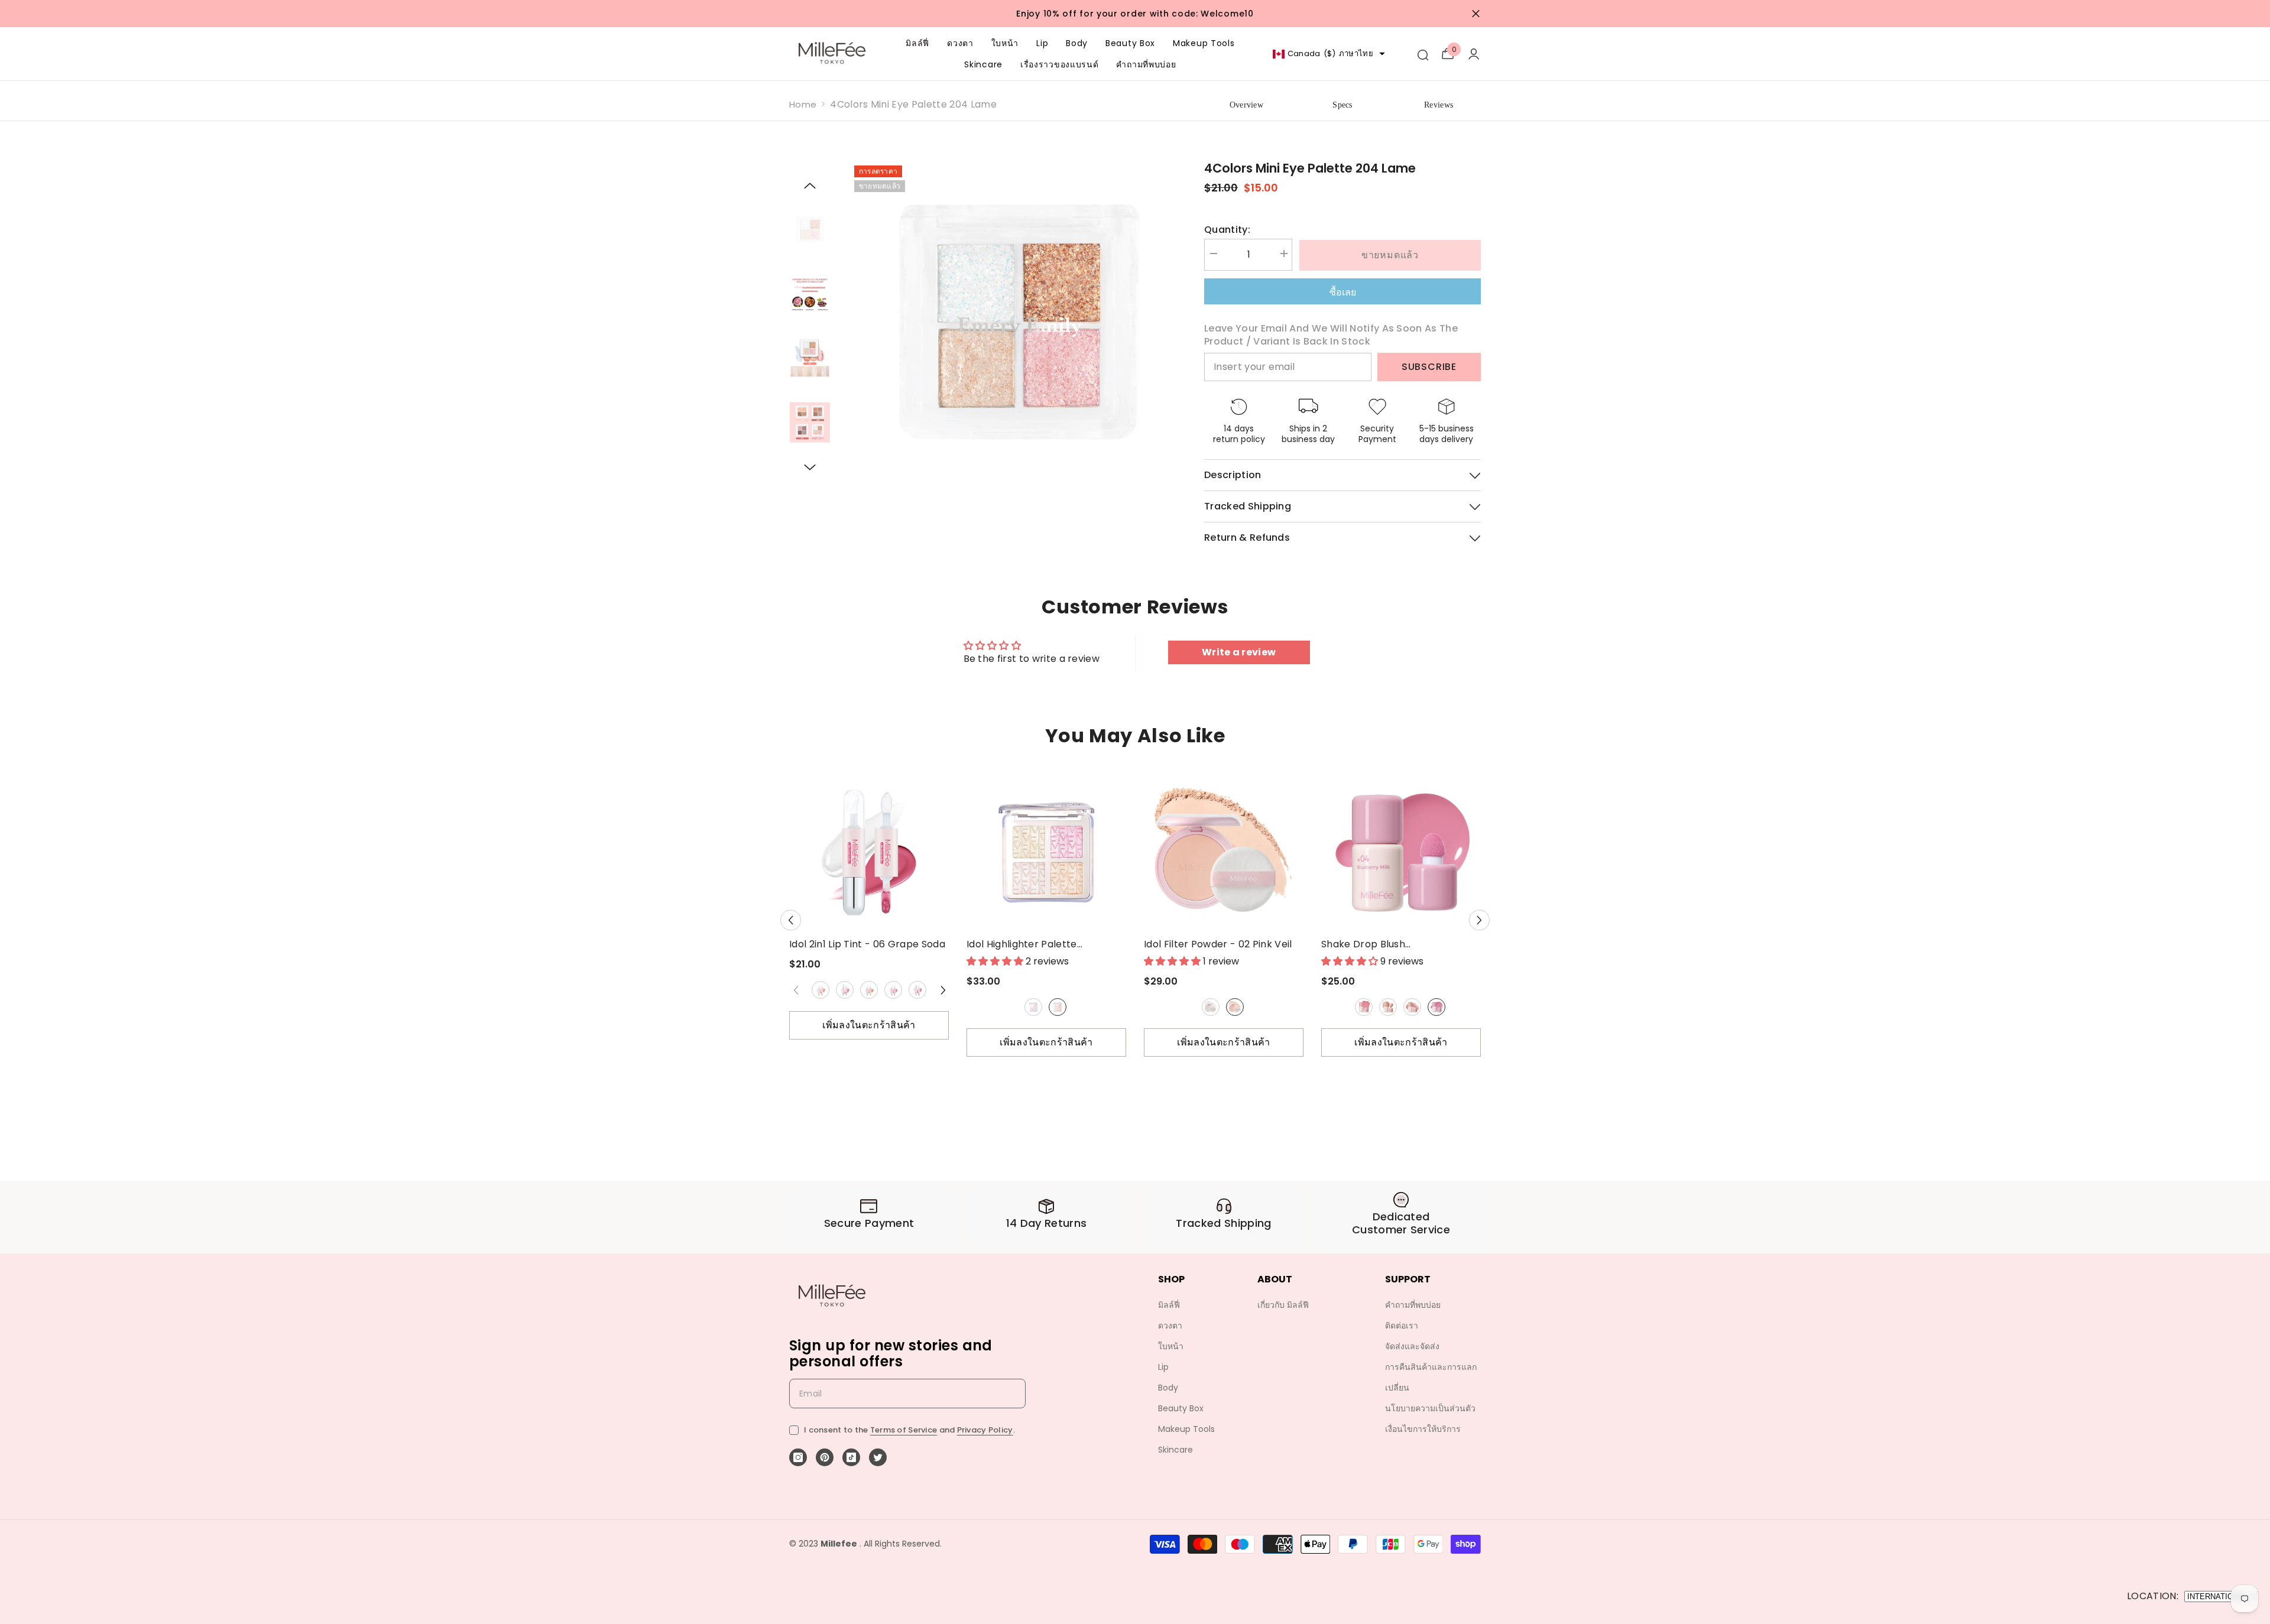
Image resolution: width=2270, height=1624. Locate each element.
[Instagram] (798, 1457)
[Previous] (810, 186)
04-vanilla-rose (893, 990)
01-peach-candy (821, 990)
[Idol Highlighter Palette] (1046, 852)
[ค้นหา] (1422, 54)
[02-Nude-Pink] (845, 990)
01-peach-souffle (1364, 1007)
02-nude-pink (845, 990)
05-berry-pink (917, 990)
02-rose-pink (1058, 1007)
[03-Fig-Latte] (1412, 1007)
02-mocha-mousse (1388, 1007)
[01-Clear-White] (1211, 1007)
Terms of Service (904, 1430)
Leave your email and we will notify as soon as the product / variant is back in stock (1331, 335)
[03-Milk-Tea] (869, 990)
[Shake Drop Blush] (1401, 852)
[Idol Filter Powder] (1224, 852)
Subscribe (1429, 367)
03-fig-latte (1412, 1007)
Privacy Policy (985, 1430)
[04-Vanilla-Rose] (893, 990)
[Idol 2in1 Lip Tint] (869, 852)
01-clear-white (1211, 1007)
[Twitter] (878, 1457)
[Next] (810, 467)
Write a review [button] (1239, 652)
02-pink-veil (1235, 1007)
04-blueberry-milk (1436, 1007)
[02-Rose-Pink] (1058, 1007)
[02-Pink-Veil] (1235, 1007)
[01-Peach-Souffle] (1364, 1007)
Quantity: (1227, 230)
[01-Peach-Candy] (821, 990)
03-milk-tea (869, 990)
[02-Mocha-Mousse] (1388, 1007)
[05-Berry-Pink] (917, 990)
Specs (1342, 105)
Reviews (1439, 105)
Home (803, 104)
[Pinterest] (825, 1457)
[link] (869, 1217)
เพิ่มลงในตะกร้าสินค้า (869, 1025)
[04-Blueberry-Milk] (1436, 1007)
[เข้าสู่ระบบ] (1474, 54)
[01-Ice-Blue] (1033, 1007)
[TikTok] (851, 1457)
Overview (1247, 105)
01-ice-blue (1033, 1007)
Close (1476, 14)
